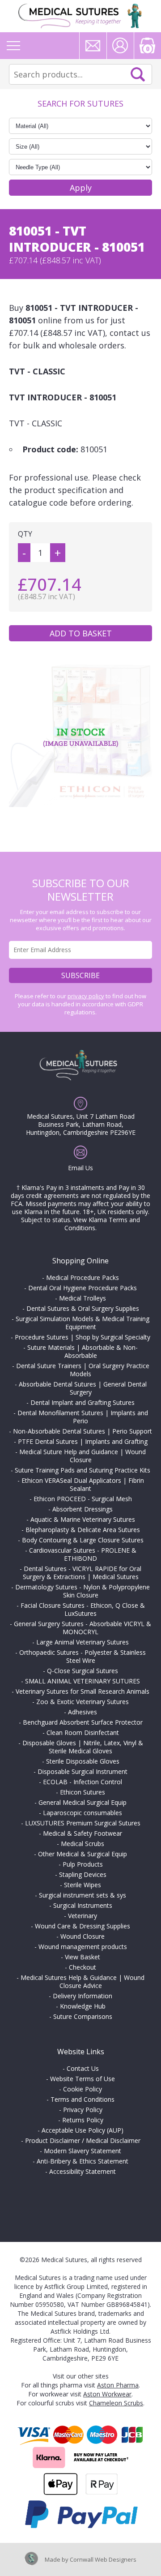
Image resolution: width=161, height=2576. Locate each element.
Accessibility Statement (83, 2171)
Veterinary (83, 1916)
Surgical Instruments (83, 1905)
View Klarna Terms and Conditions (102, 1224)
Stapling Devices (83, 1874)
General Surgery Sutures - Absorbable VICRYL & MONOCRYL (83, 1628)
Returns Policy (83, 2120)
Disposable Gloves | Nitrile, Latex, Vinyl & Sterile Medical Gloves (83, 1747)
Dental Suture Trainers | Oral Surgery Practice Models (83, 1370)
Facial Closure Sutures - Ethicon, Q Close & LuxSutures (83, 1609)
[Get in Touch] (93, 46)
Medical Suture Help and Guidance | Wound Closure (83, 1456)
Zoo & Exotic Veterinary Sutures (83, 1702)
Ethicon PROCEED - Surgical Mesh (83, 1499)
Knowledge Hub (83, 2006)
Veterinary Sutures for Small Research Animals (83, 1691)
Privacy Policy (83, 2110)
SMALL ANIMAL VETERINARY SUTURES (83, 1681)
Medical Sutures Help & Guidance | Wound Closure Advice (83, 1981)
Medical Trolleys (83, 1298)
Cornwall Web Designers (103, 2559)
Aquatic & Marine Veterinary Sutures (83, 1519)
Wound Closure (83, 1936)
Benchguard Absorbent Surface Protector (83, 1722)
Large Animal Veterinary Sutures (83, 1642)
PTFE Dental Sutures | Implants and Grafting (83, 1441)
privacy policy (86, 996)
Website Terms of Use (83, 2079)
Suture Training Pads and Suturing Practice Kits (83, 1470)
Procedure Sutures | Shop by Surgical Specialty (83, 1337)
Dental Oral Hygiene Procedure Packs (83, 1288)
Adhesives (83, 1712)
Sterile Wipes (83, 1885)
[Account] (120, 46)
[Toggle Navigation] (13, 46)
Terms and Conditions (83, 2099)
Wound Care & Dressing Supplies (83, 1926)
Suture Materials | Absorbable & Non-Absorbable (83, 1351)
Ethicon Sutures (83, 1792)
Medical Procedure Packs (83, 1277)
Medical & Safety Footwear (83, 1833)
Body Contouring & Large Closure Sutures (83, 1540)
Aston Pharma (118, 2385)
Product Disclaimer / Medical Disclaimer (83, 2140)
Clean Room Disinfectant (83, 1732)
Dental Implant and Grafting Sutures (83, 1402)
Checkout (83, 1967)
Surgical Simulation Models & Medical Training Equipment (83, 1323)
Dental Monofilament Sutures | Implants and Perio (83, 1417)
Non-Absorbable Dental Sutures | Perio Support (83, 1431)
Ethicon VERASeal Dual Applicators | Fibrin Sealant (83, 1484)
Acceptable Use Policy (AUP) (83, 2130)
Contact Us (83, 2068)
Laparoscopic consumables (83, 1813)
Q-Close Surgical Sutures (83, 1671)
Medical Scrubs (83, 1844)
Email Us (80, 1168)
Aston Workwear (107, 2394)
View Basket (83, 1957)
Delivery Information (83, 1996)
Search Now (138, 74)
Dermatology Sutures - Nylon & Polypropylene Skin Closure (83, 1591)
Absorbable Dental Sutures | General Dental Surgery (83, 1388)
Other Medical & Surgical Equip (83, 1854)
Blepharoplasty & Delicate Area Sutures (83, 1530)
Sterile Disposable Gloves (83, 1761)
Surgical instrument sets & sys (83, 1895)
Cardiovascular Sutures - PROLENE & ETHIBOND (83, 1554)
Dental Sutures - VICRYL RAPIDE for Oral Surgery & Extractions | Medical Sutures (82, 1573)
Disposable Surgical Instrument (83, 1771)
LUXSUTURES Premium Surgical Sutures (83, 1823)
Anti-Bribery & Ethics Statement (83, 2161)
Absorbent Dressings (83, 1509)
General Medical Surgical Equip (83, 1802)
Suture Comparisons (83, 2016)
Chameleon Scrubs (116, 2403)
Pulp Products (83, 1864)
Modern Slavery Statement (83, 2151)
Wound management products (83, 1947)
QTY (25, 534)
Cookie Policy (83, 2089)
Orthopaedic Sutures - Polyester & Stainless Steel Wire (83, 1656)
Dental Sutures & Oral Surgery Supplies (83, 1308)
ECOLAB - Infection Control (83, 1782)
